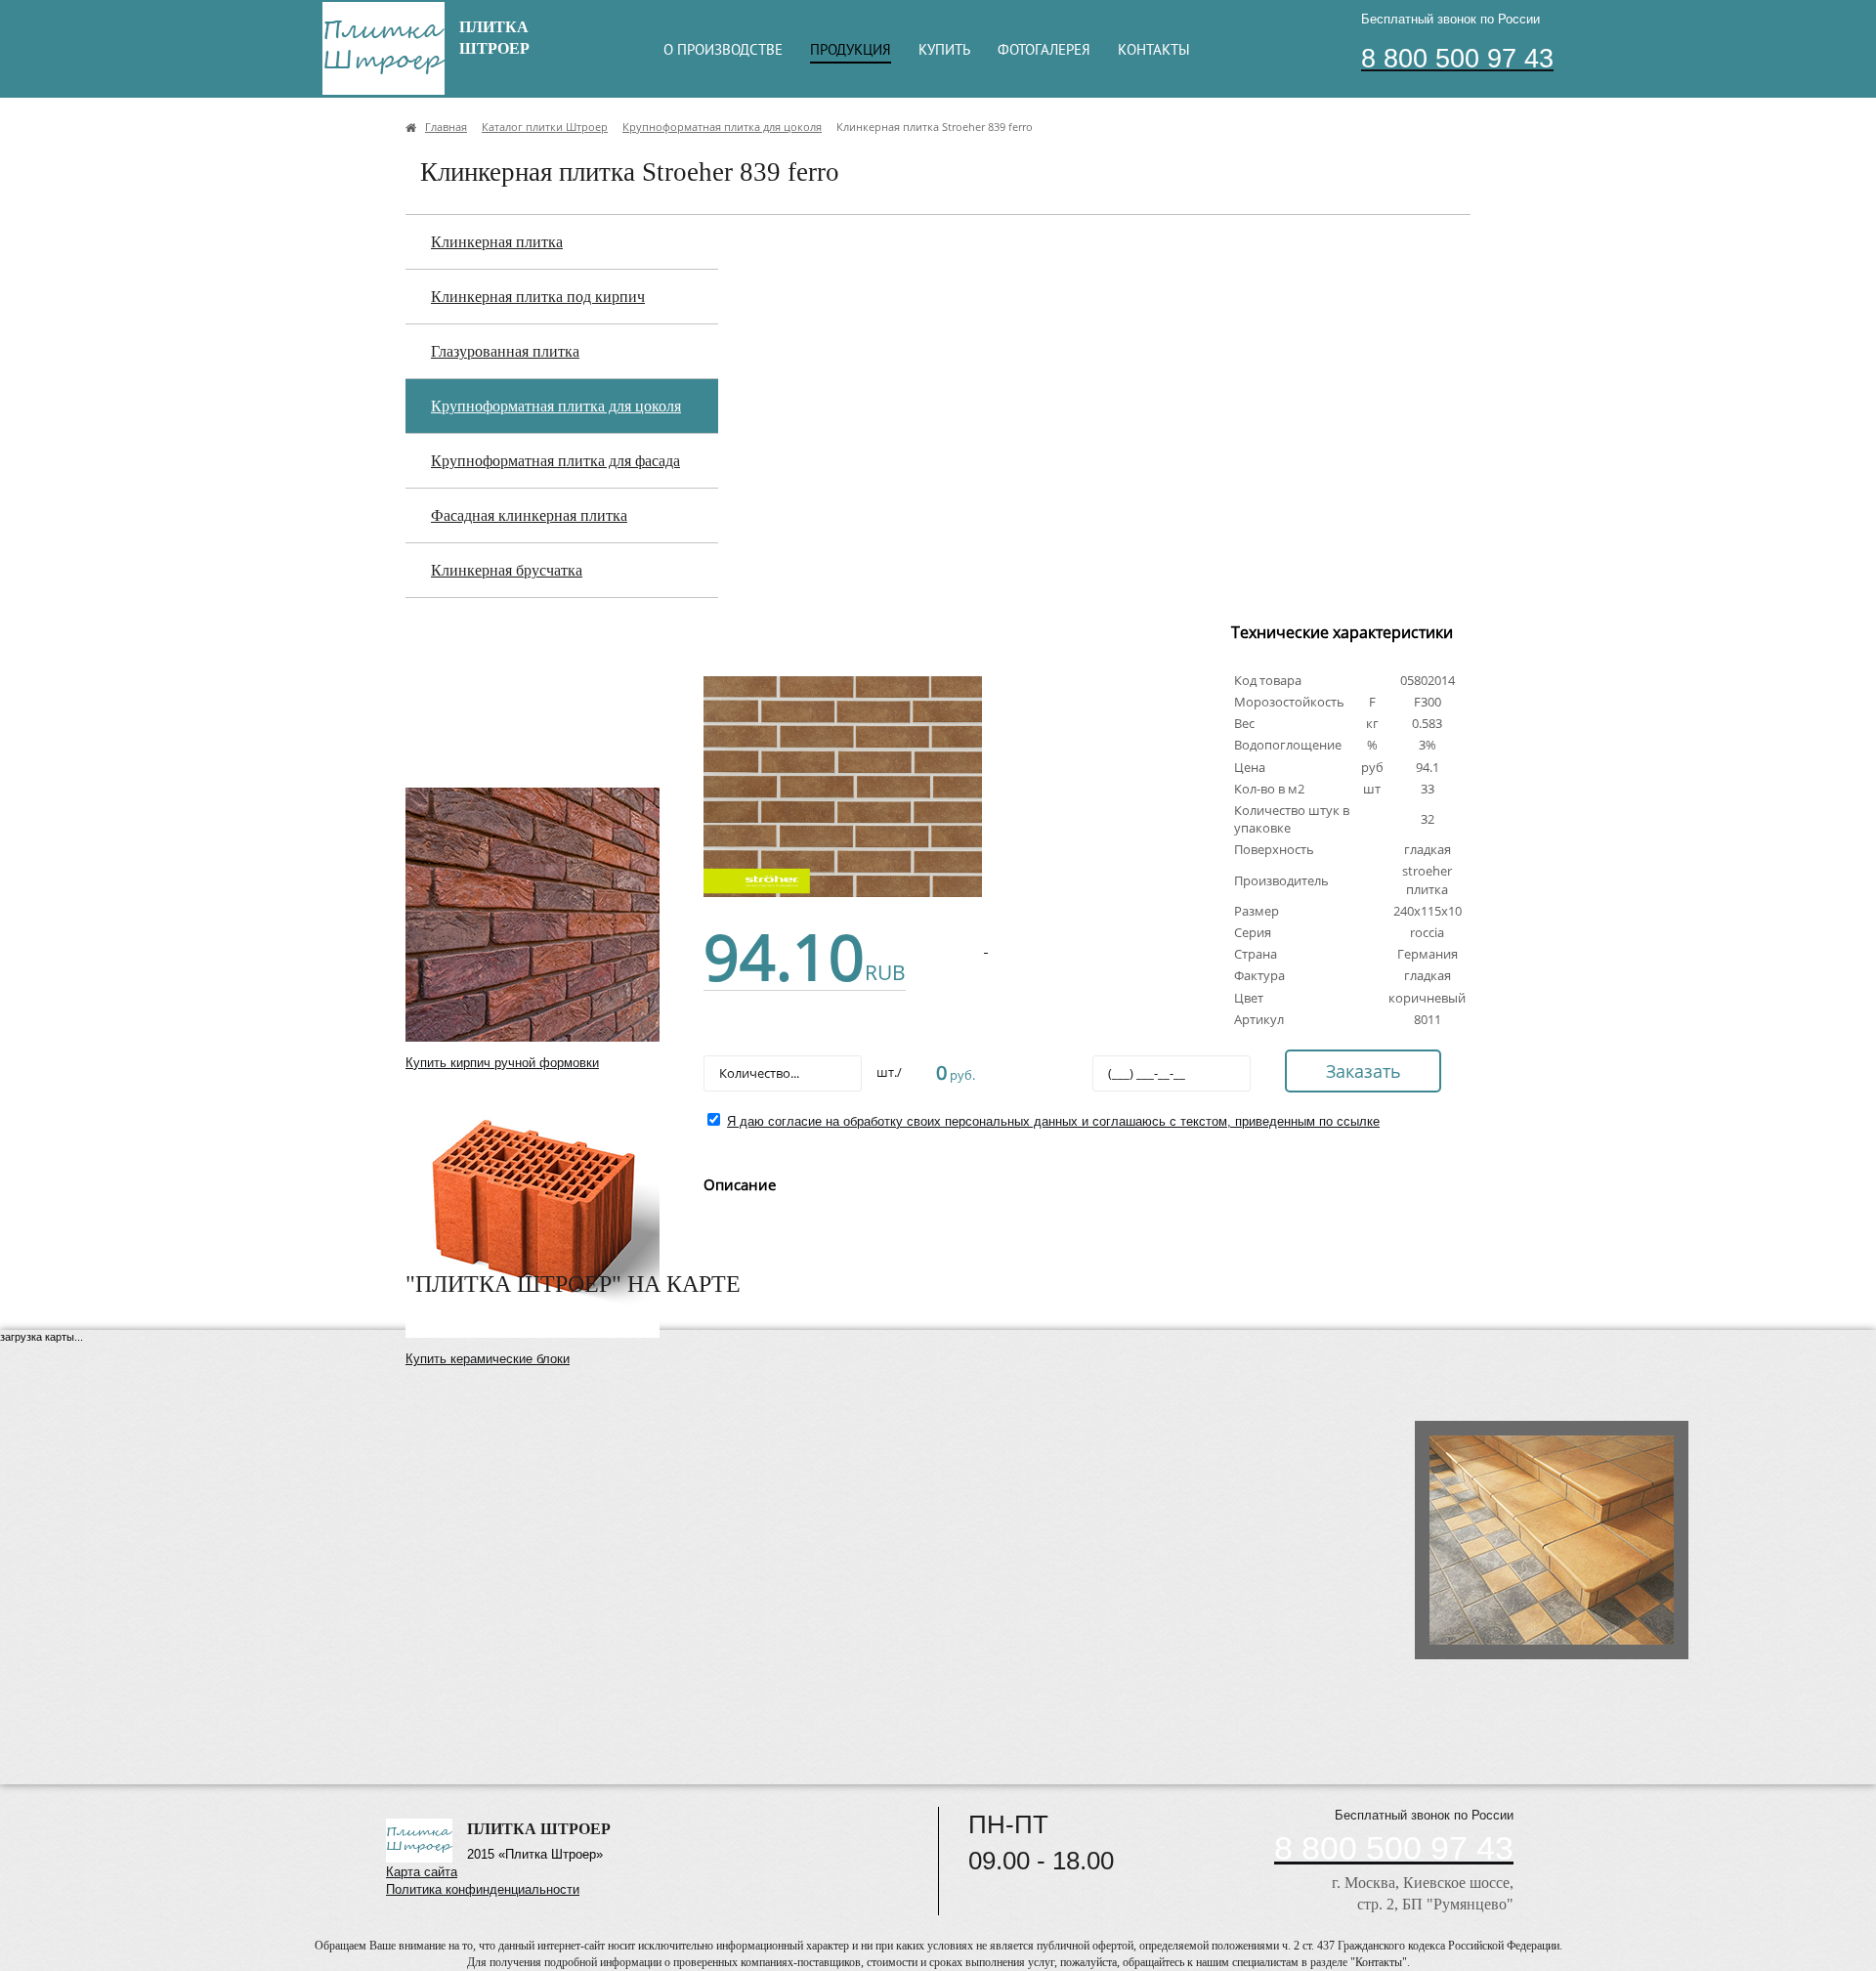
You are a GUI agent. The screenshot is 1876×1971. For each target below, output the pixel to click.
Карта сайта (422, 1872)
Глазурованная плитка (505, 351)
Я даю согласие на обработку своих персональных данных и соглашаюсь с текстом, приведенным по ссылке (1053, 1121)
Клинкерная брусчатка (507, 570)
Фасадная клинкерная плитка (529, 515)
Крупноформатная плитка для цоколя (556, 406)
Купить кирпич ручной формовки (502, 1063)
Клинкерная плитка (497, 242)
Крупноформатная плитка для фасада (555, 461)
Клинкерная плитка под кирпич (538, 297)
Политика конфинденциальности (483, 1889)
